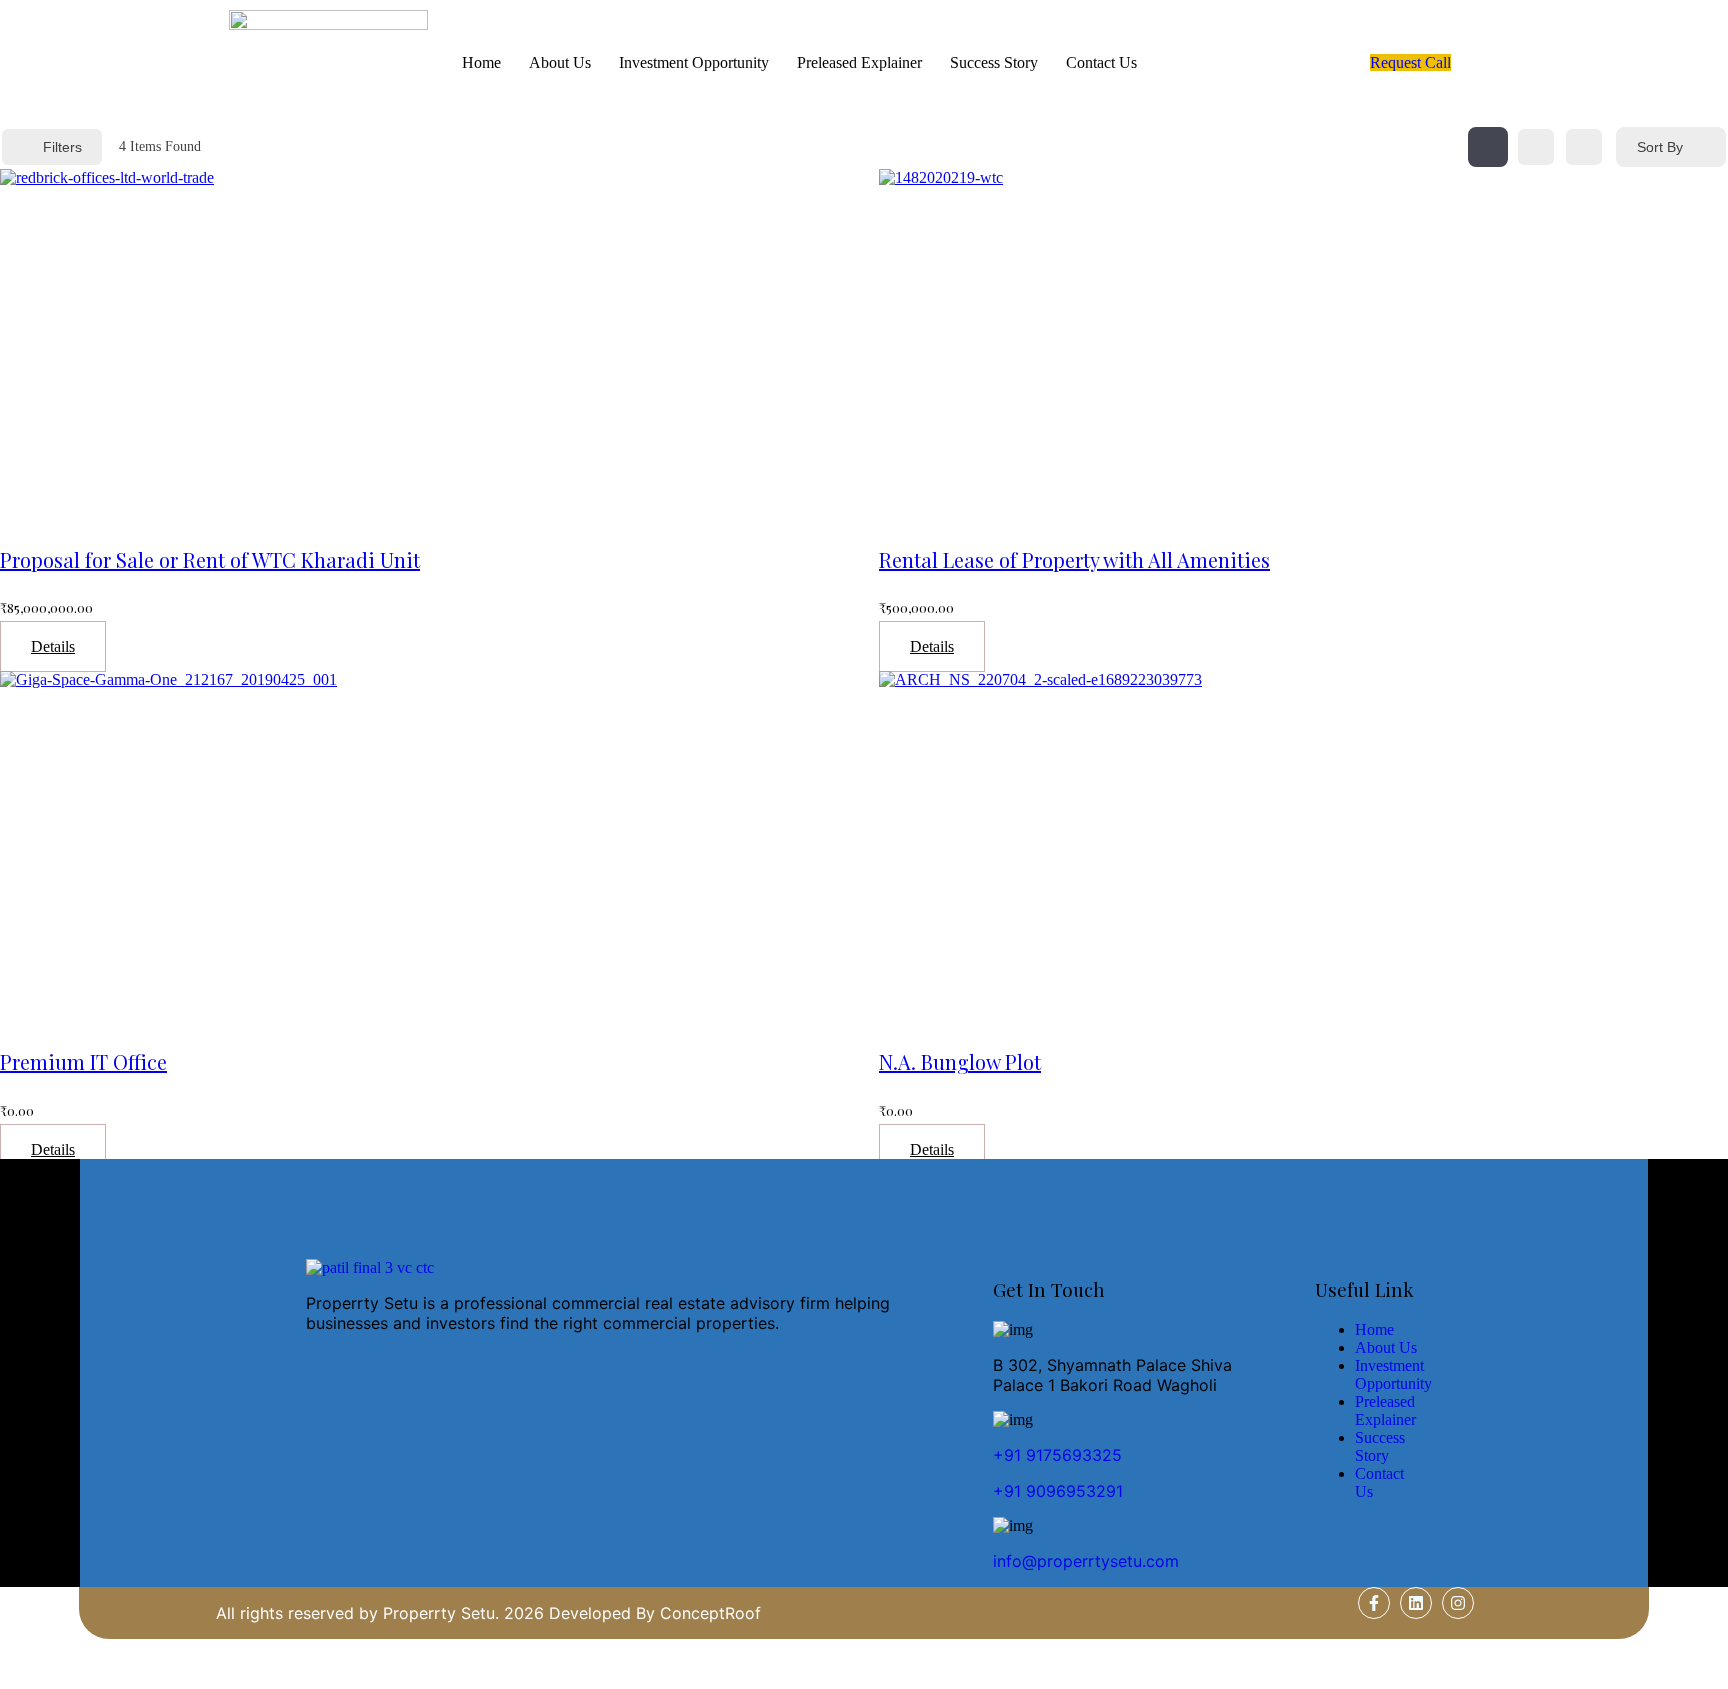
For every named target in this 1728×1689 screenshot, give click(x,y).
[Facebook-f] (1374, 1603)
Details (53, 646)
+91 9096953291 (1058, 1491)
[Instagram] (1458, 1603)
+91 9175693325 (1057, 1455)
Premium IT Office (83, 1061)
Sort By (1660, 147)
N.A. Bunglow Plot (960, 1061)
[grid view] (1488, 147)
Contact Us (1101, 62)
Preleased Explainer (859, 62)
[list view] (1536, 147)
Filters (62, 147)
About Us (560, 62)
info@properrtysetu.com (1086, 1561)
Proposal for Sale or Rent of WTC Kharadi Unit (210, 559)
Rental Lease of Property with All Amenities (1074, 559)
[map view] (1584, 147)
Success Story (994, 62)
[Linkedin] (1416, 1603)
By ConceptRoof (698, 1613)
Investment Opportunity (694, 62)
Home (481, 62)
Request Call (1410, 62)
